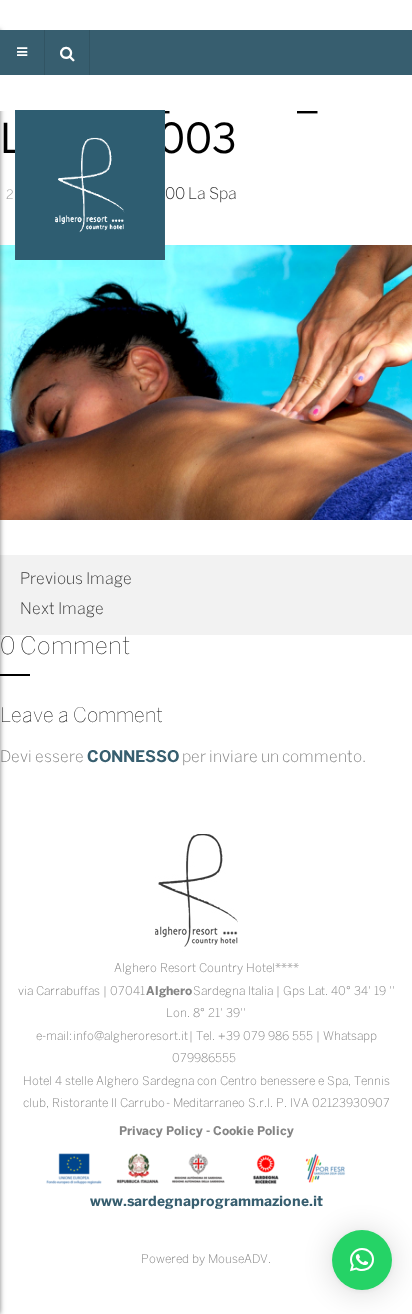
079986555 (204, 1058)
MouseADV (238, 1259)
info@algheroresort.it (130, 1036)
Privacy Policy (161, 1131)
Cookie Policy (253, 1131)
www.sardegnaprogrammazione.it (206, 1202)
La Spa (212, 194)
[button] (67, 52)
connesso (133, 757)
